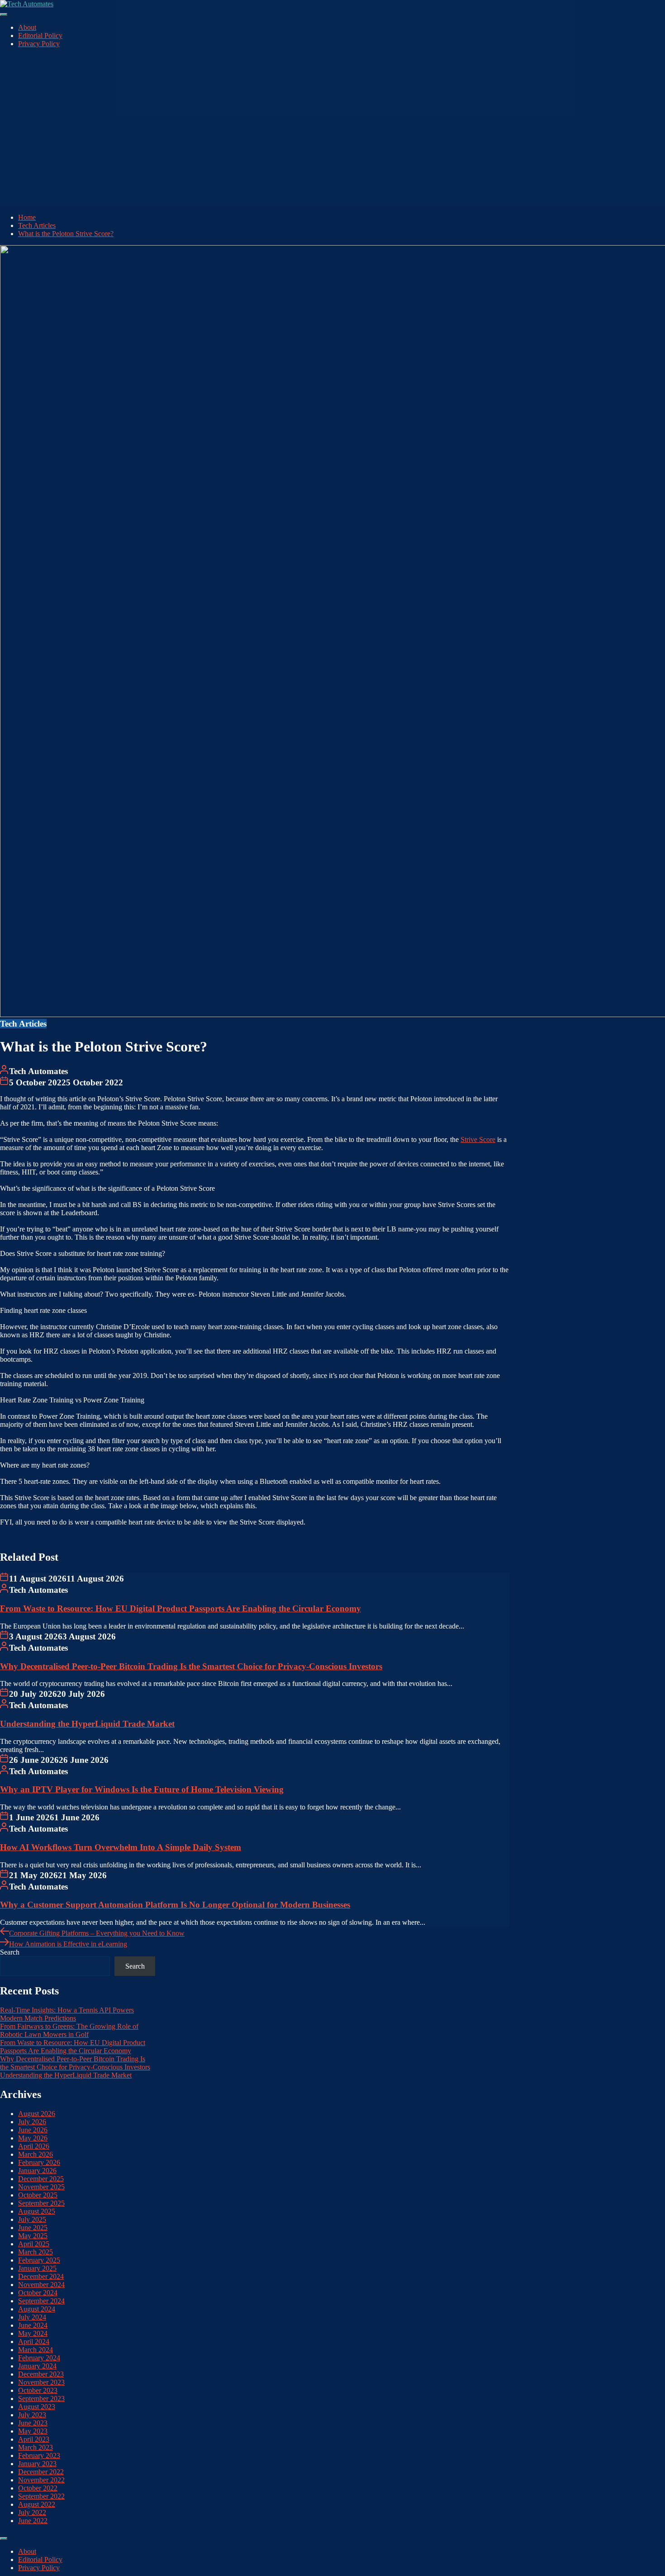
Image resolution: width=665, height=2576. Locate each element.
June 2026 (33, 2130)
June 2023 (33, 2423)
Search (10, 1952)
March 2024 (36, 2350)
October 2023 (38, 2390)
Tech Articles (23, 1024)
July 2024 (32, 2317)
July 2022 (32, 2512)
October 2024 (38, 2293)
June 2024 (33, 2325)
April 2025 (34, 2244)
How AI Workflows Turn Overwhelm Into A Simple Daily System (121, 1847)
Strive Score (478, 1139)
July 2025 (32, 2219)
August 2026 (37, 2114)
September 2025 (41, 2203)
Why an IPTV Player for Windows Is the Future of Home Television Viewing (142, 1789)
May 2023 (33, 2431)
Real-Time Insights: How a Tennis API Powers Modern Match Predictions (67, 2014)
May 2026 (33, 2138)
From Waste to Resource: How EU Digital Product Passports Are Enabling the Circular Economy (180, 1608)
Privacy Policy (39, 44)
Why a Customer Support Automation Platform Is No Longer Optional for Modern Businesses (175, 1905)
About (27, 27)
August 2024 (37, 2309)
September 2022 (41, 2496)
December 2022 (41, 2472)
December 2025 (41, 2179)
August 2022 (37, 2504)
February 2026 (39, 2162)
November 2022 (41, 2480)
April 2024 (34, 2342)
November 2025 (41, 2187)
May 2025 (33, 2236)
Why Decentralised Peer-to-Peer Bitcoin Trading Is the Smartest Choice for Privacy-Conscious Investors (191, 1666)
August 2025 (37, 2211)
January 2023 (37, 2464)
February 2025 (39, 2260)
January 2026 (37, 2171)
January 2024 (37, 2366)
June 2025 (33, 2228)
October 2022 (38, 2488)
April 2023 (34, 2439)
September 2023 (41, 2398)
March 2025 (36, 2252)
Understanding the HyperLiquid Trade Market (87, 1724)
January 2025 (37, 2268)
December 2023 (41, 2374)
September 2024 (41, 2301)
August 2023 (37, 2407)
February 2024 (39, 2358)
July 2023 (32, 2415)
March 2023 (36, 2447)
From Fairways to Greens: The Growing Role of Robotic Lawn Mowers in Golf (69, 2030)
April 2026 (34, 2146)
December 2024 (41, 2276)
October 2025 (38, 2195)
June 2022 (33, 2521)
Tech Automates (38, 1071)
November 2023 (41, 2382)
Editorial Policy (40, 36)
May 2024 (33, 2333)
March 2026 (36, 2154)
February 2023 (39, 2455)
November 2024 (41, 2285)
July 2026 (32, 2122)
